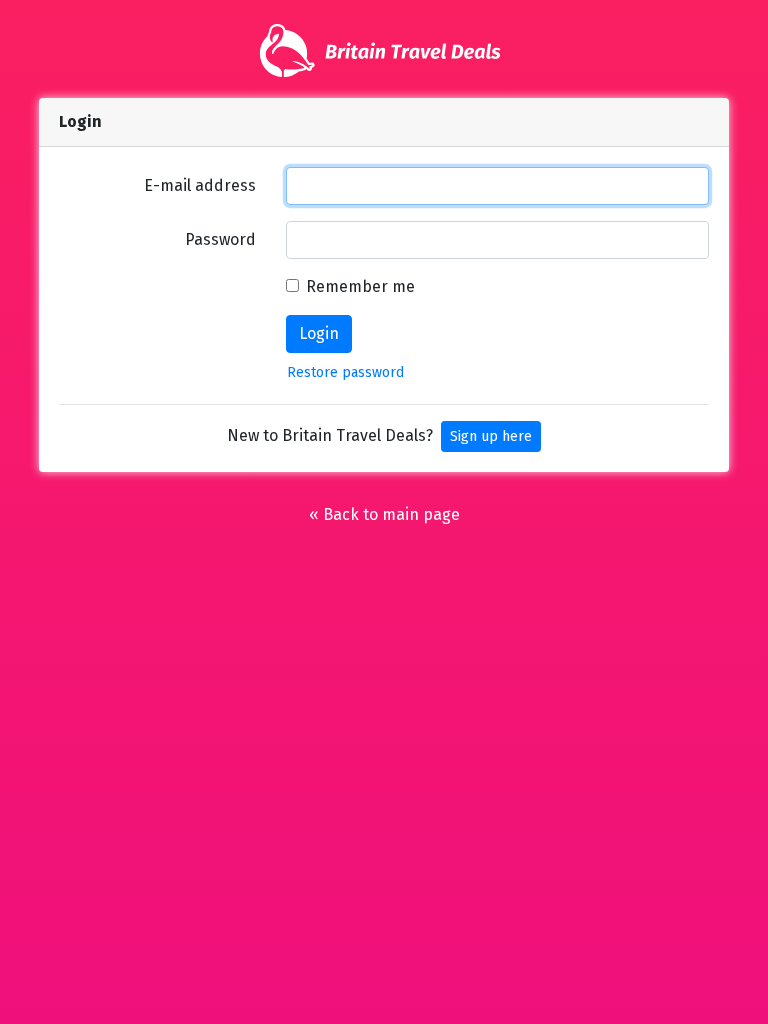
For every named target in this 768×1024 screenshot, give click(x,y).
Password (220, 239)
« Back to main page (384, 514)
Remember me (360, 286)
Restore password (345, 372)
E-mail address (200, 185)
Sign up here (491, 436)
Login (319, 333)
